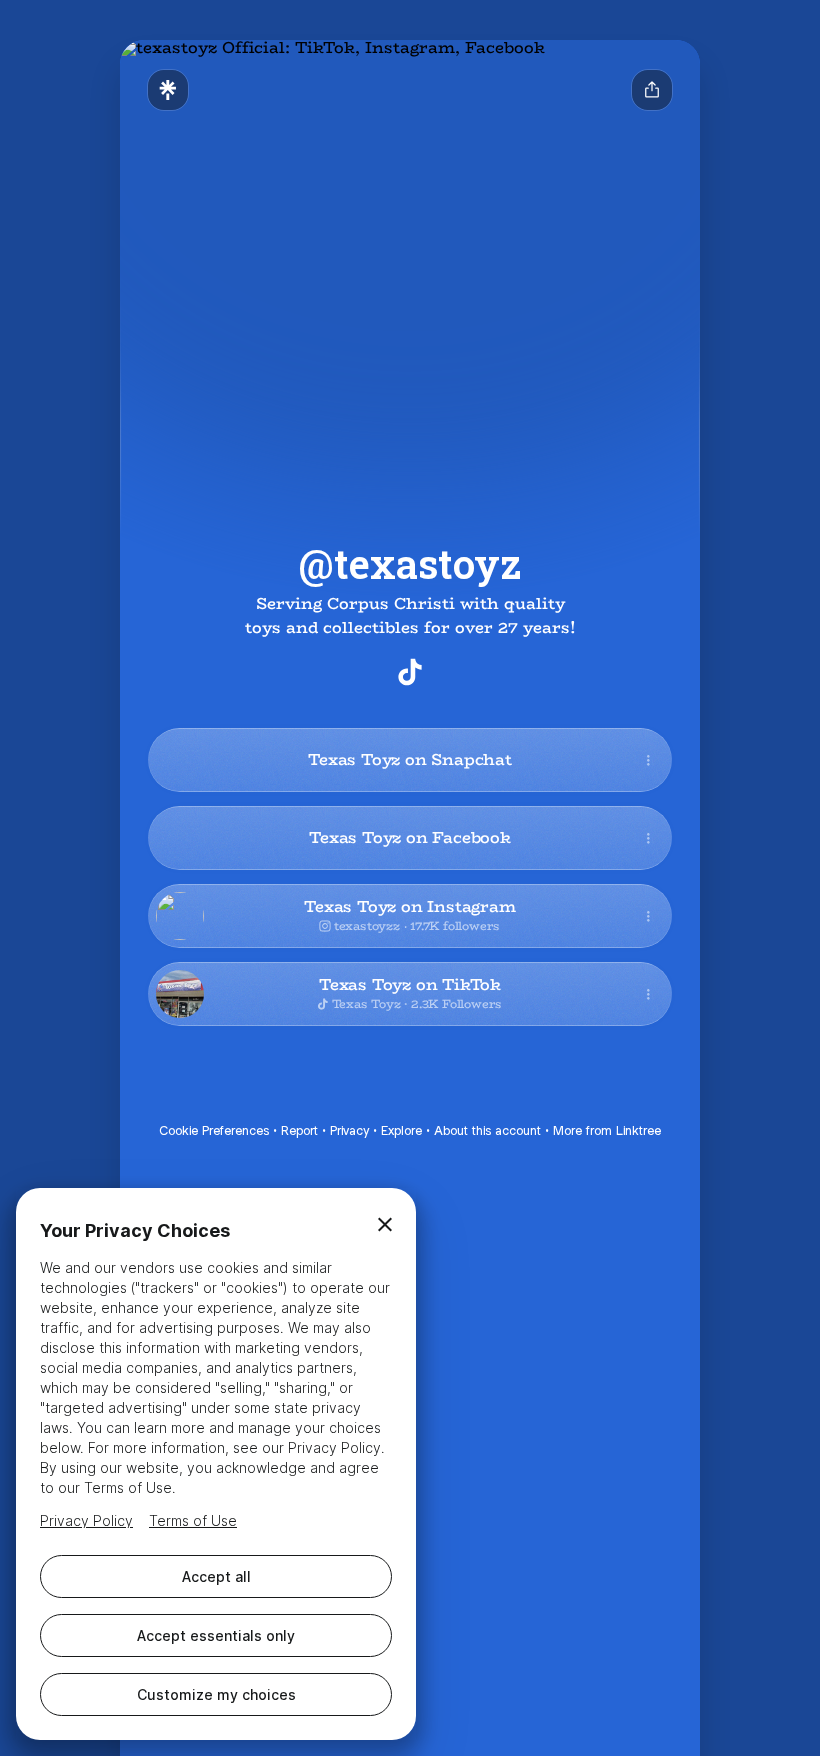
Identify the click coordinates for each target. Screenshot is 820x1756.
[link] (410, 672)
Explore (401, 1130)
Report (299, 1130)
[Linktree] (168, 90)
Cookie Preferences (214, 1130)
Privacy (349, 1130)
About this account (487, 1130)
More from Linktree (607, 1130)
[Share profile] (652, 90)
